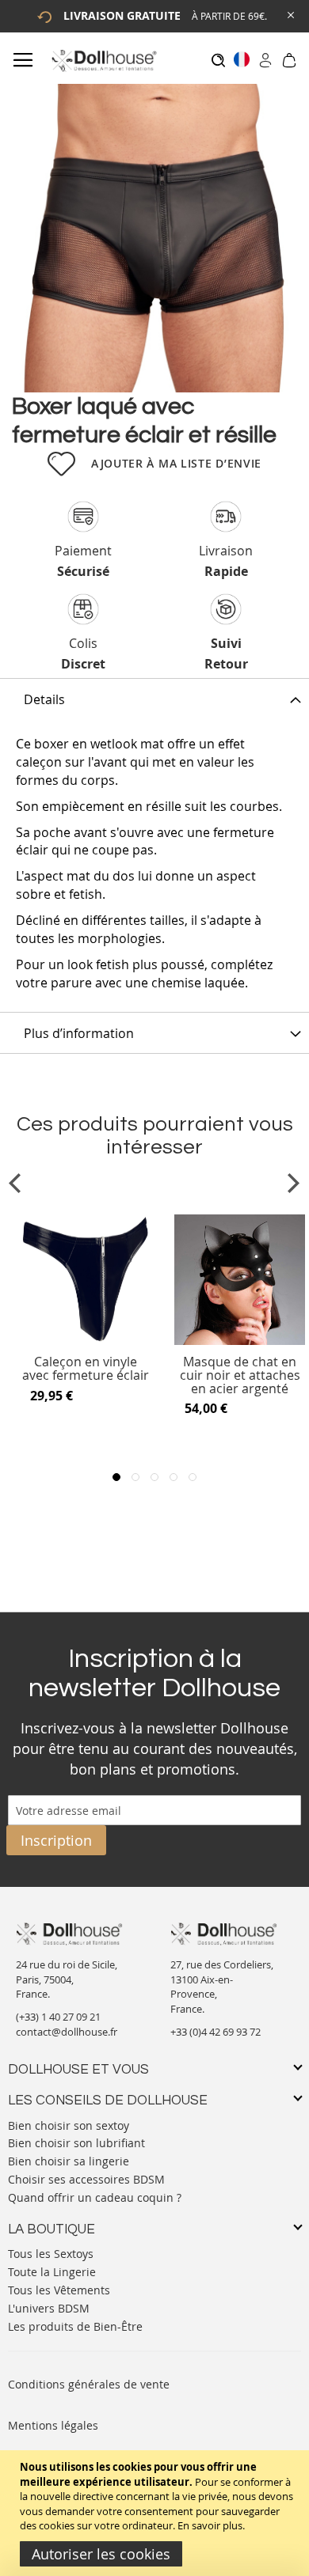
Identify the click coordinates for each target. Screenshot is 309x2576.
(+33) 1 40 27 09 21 (58, 2017)
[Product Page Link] (85, 1341)
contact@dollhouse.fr (67, 2032)
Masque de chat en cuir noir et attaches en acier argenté (240, 1375)
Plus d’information (79, 1033)
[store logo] (103, 61)
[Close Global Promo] (290, 14)
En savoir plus (210, 2525)
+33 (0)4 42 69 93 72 (216, 2032)
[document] (156, 2513)
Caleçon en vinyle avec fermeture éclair (86, 1369)
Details (44, 699)
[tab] (154, 699)
